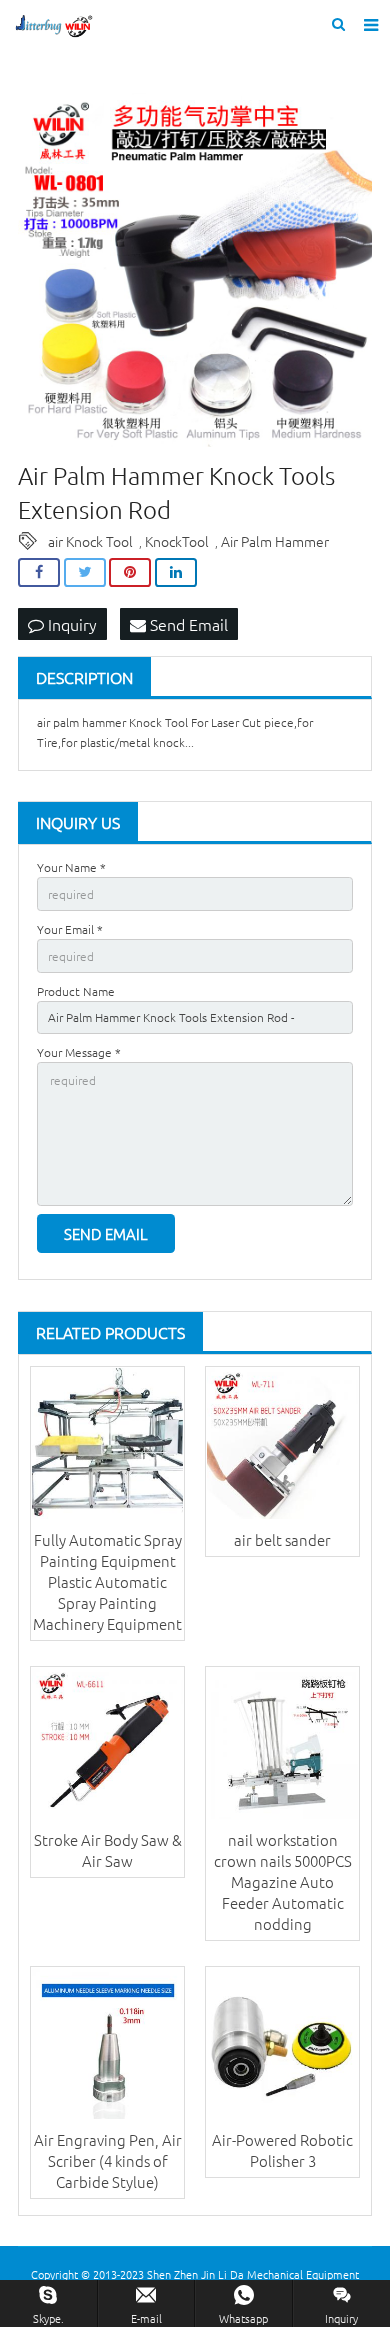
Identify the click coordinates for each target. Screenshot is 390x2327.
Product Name (76, 991)
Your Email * (70, 929)
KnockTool (177, 541)
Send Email (187, 624)
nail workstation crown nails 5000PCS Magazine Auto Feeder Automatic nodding (283, 1881)
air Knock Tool (90, 541)
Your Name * (71, 867)
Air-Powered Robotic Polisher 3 (282, 2150)
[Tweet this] (85, 572)
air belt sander (282, 1539)
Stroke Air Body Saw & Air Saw (108, 1850)
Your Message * (79, 1052)
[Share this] (39, 572)
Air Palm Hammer (275, 541)
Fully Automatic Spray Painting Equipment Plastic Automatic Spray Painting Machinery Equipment (107, 1581)
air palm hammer (81, 722)
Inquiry (70, 624)
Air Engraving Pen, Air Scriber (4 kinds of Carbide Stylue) (108, 2160)
